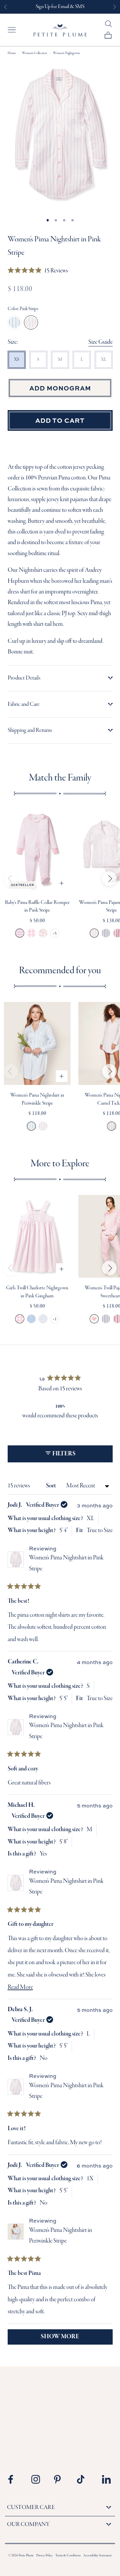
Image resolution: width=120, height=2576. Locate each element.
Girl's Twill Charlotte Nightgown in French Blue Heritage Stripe (31, 1319)
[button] (38, 271)
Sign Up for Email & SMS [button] (60, 7)
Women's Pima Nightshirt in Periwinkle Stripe (31, 1126)
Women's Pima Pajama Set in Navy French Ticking (106, 933)
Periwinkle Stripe (14, 322)
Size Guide (100, 342)
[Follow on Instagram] (38, 2479)
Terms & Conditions (68, 2556)
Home (12, 53)
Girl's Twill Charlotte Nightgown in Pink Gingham (20, 1319)
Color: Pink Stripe (23, 309)
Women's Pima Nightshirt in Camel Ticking (111, 1126)
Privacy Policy (44, 2556)
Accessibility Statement (97, 2556)
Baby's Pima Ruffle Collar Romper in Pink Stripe (20, 933)
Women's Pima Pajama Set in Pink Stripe (94, 933)
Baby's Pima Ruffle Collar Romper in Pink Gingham (31, 933)
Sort (51, 1486)
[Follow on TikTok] (84, 2479)
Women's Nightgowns (66, 53)
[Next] (109, 879)
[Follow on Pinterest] (61, 2479)
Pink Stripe (31, 322)
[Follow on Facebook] (15, 2479)
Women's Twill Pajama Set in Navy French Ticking (106, 1319)
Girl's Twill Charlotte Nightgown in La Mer (43, 1319)
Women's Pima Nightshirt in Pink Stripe (43, 1126)
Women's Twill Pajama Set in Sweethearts (94, 1319)
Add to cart (60, 420)
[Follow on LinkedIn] (106, 2479)
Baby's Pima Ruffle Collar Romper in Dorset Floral (43, 933)
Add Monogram (60, 388)
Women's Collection (34, 53)
